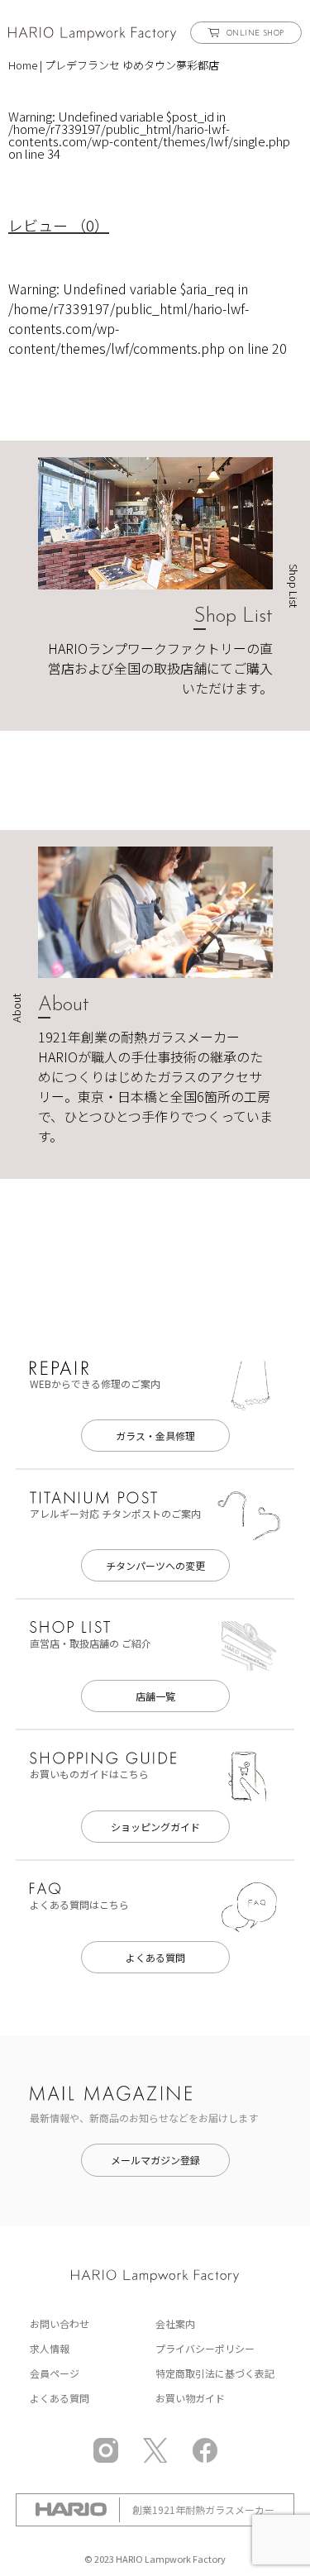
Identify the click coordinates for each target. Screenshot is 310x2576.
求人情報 (50, 2348)
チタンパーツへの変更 (155, 1565)
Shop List (233, 617)
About (64, 1005)
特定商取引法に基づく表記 (215, 2373)
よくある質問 (155, 1957)
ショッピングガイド (155, 1827)
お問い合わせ (60, 2323)
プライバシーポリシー (205, 2348)
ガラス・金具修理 (155, 1436)
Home (23, 65)
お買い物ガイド (190, 2398)
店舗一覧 (155, 1696)
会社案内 (175, 2323)
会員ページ (55, 2373)
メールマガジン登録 (155, 2160)
